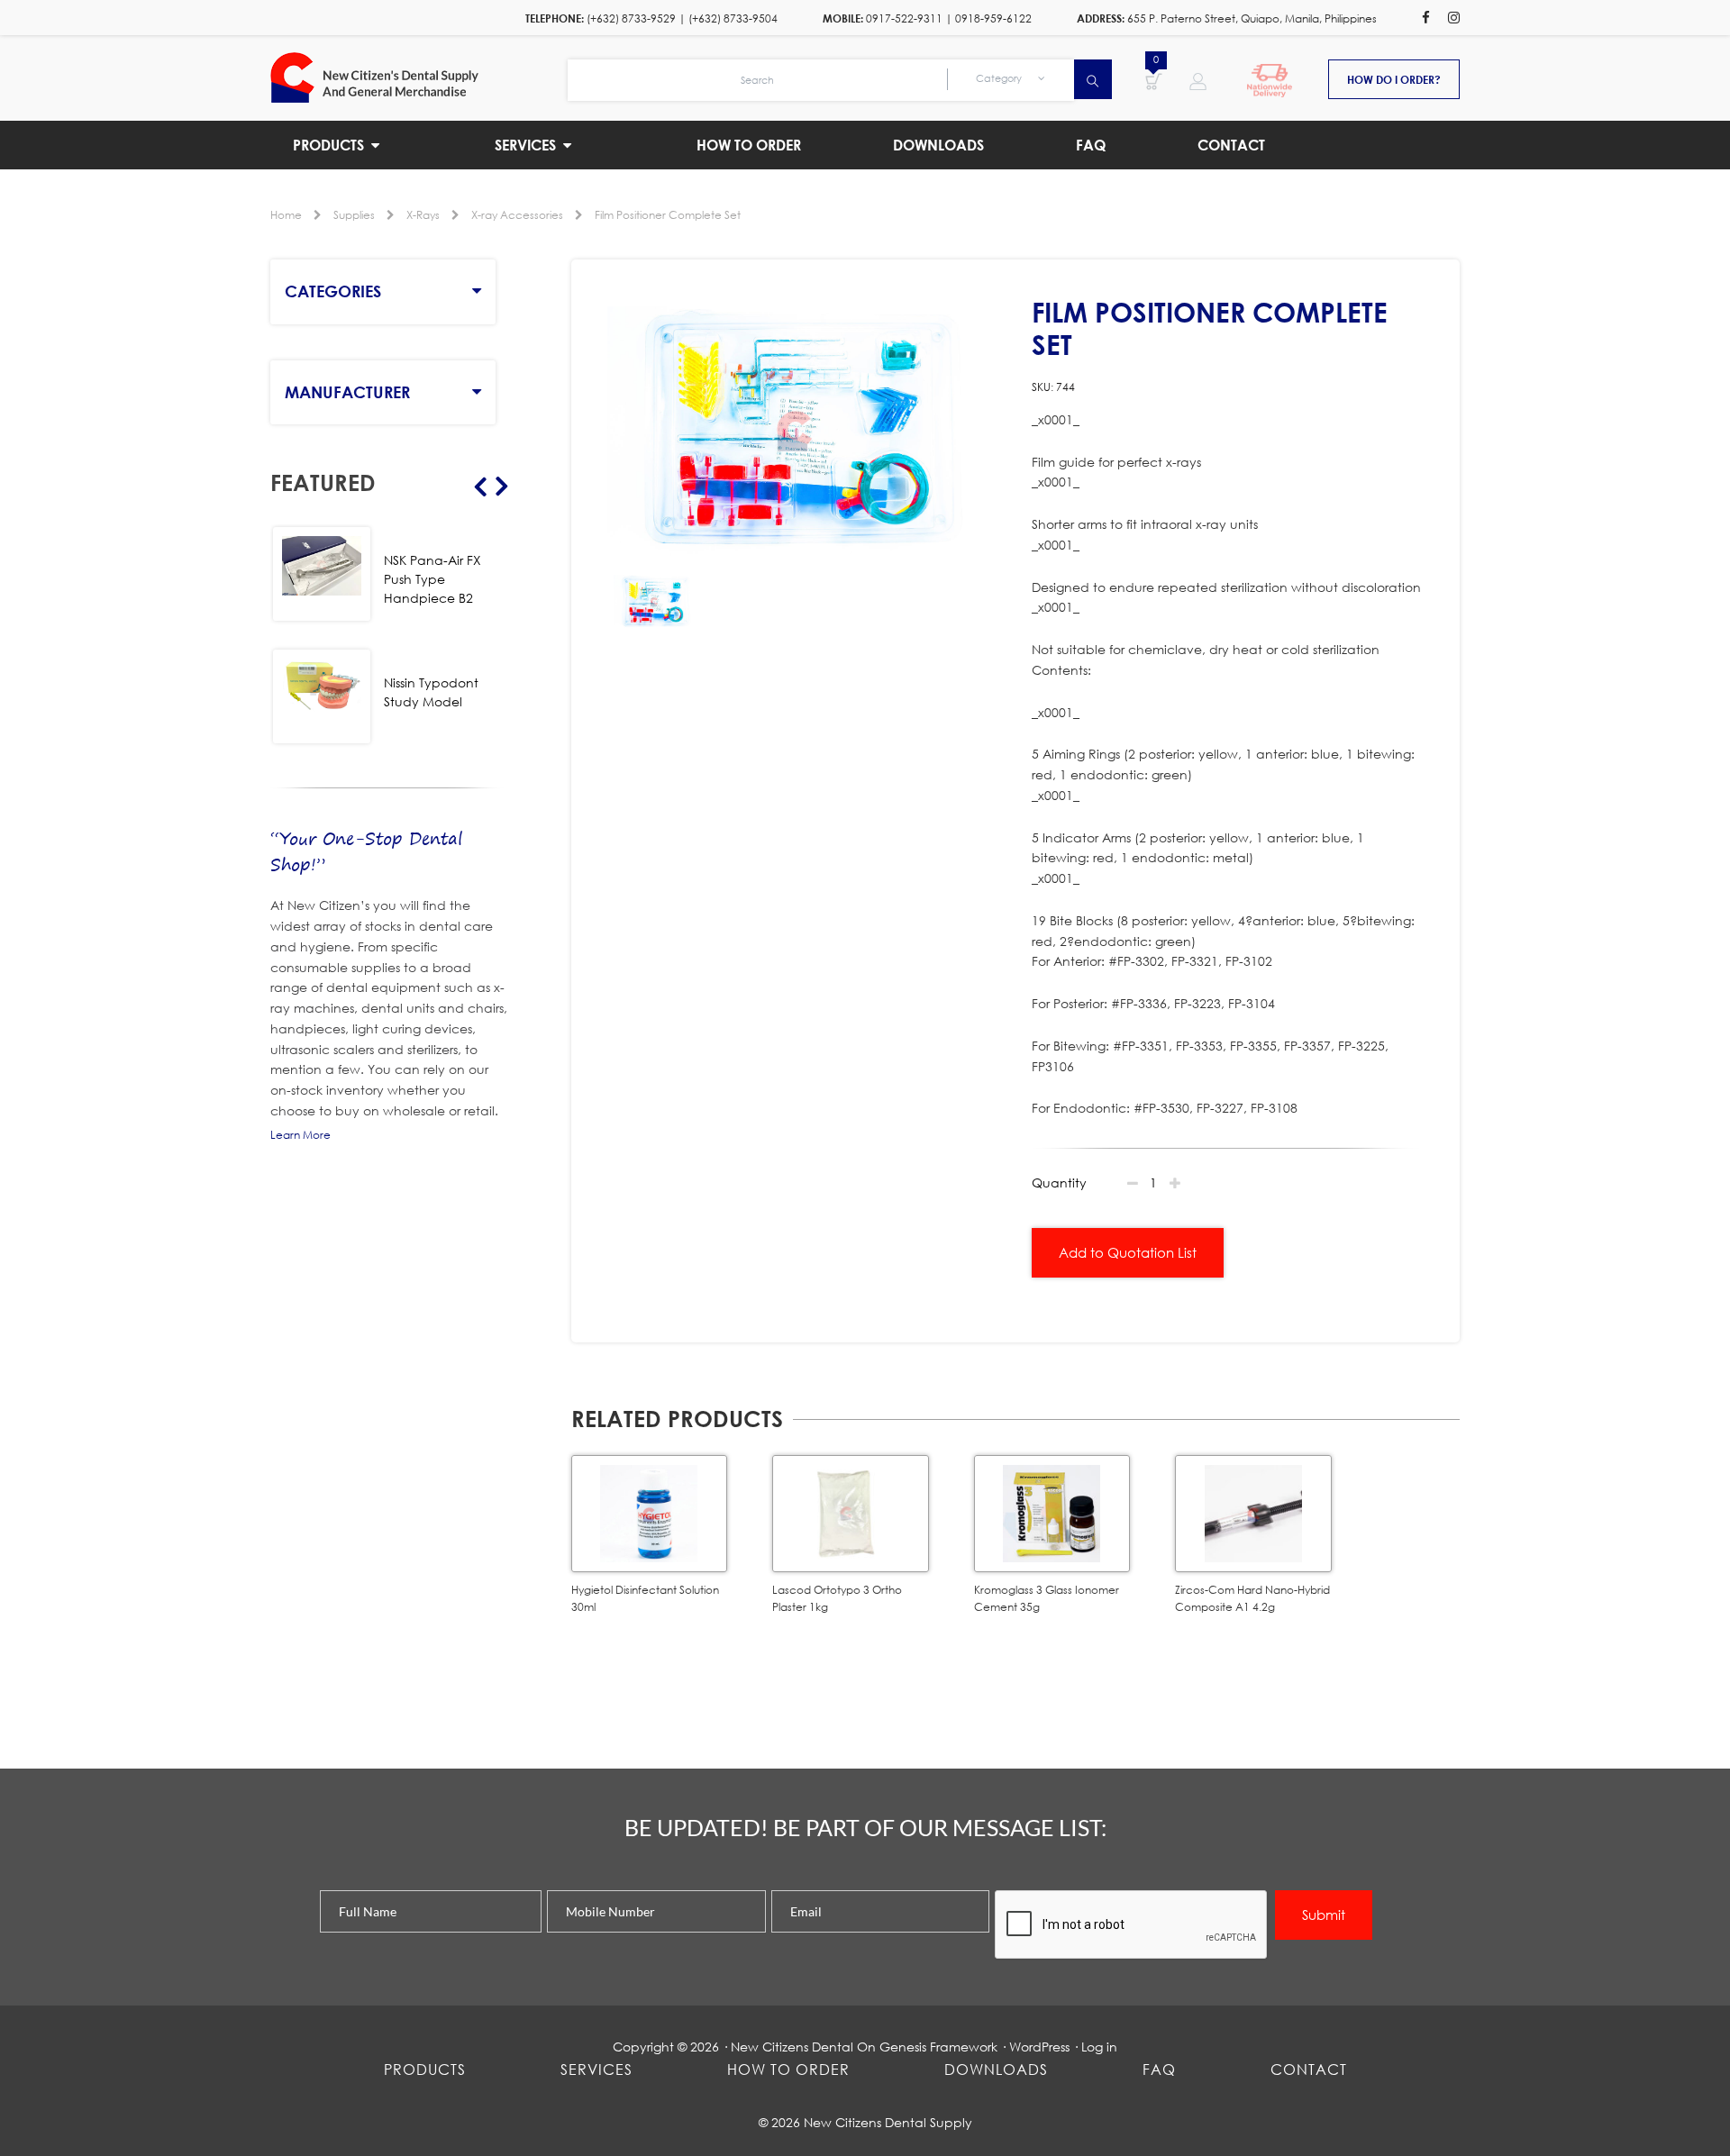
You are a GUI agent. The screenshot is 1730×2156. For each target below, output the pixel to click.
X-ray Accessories (517, 215)
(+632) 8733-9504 (733, 18)
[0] (1154, 80)
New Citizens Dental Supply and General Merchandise (419, 77)
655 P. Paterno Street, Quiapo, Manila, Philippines (1252, 18)
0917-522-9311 (904, 18)
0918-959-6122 (993, 18)
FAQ (1159, 2069)
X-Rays (423, 215)
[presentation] (1132, 1925)
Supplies (354, 215)
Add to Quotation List (1128, 1252)
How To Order (788, 2069)
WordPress (1039, 2047)
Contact (1309, 2069)
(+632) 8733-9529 (631, 18)
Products (425, 2069)
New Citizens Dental (792, 2047)
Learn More (300, 1135)
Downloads (996, 2069)
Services (596, 2069)
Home (286, 215)
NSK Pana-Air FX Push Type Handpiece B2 (432, 579)
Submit (1324, 1915)
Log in (1099, 2047)
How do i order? (1394, 79)
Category (1000, 78)
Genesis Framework (938, 2047)
